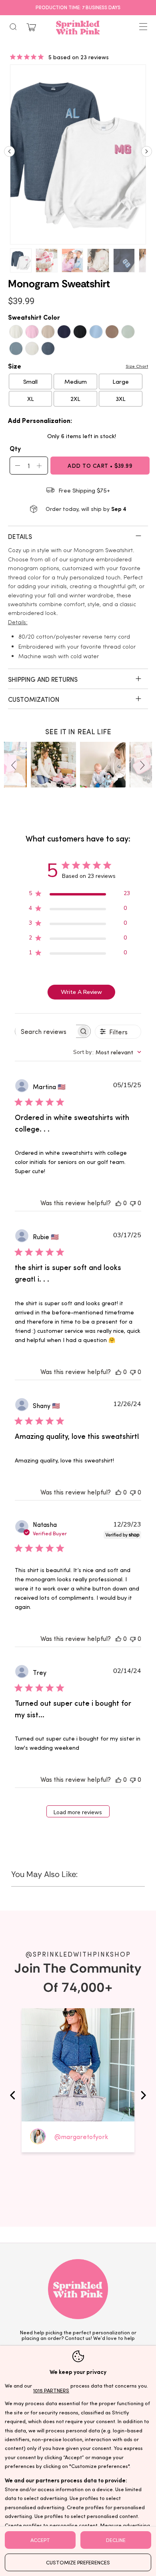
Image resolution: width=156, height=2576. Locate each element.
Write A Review (81, 992)
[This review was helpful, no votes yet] (118, 1203)
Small (30, 381)
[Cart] (31, 27)
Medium (76, 381)
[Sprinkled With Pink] (78, 27)
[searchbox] (46, 1031)
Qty (15, 448)
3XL (121, 399)
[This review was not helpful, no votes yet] (133, 1203)
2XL (75, 399)
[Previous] (9, 154)
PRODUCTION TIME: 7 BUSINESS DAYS (78, 7)
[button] (15, 765)
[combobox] (107, 1052)
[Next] (147, 154)
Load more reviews (78, 1812)
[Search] (13, 27)
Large (121, 381)
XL (31, 399)
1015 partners (51, 2390)
